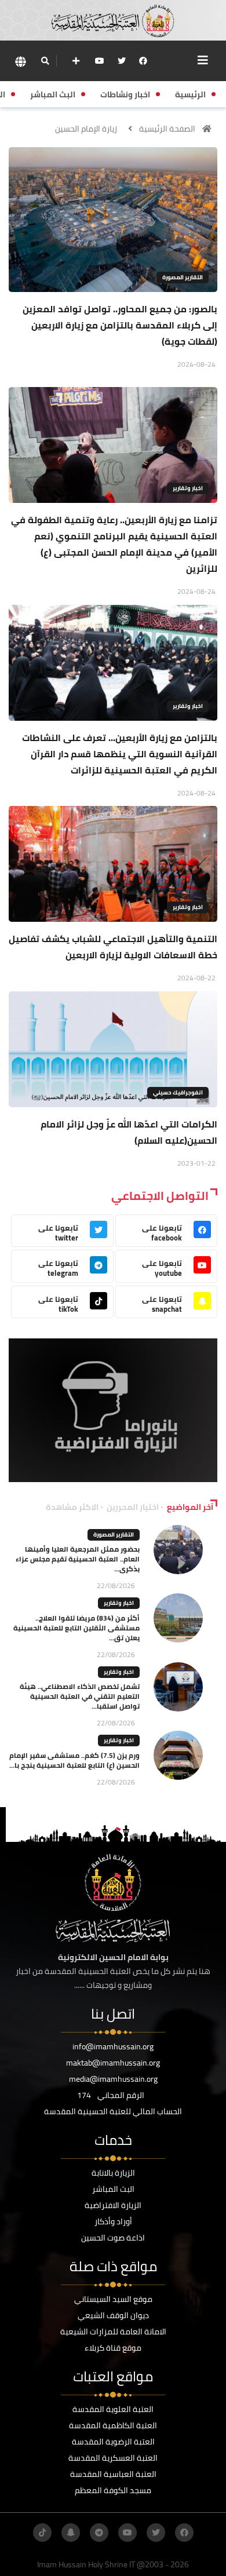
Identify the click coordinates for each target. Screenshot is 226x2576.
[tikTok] (42, 2533)
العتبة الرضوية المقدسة (113, 2442)
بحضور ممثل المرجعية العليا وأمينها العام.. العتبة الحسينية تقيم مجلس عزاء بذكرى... (78, 1559)
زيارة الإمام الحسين (86, 129)
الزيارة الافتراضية (113, 2205)
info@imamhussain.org (113, 2046)
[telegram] (99, 2533)
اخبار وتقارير (188, 488)
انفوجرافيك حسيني (178, 1092)
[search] (45, 61)
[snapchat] (71, 2533)
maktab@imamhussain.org (113, 2063)
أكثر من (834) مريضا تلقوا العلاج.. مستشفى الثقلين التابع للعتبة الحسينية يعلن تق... (76, 1628)
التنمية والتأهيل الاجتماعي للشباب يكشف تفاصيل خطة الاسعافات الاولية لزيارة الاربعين (113, 947)
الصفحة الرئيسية (167, 129)
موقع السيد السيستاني (113, 2299)
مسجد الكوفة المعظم (113, 2490)
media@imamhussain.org (113, 2079)
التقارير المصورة (183, 277)
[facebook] (143, 61)
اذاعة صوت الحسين (113, 2238)
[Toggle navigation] (203, 60)
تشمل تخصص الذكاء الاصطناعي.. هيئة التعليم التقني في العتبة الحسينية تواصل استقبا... (80, 1696)
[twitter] (122, 61)
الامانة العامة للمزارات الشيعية (113, 2331)
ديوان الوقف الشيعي (113, 2315)
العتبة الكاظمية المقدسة (113, 2425)
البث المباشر (113, 2189)
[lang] (20, 61)
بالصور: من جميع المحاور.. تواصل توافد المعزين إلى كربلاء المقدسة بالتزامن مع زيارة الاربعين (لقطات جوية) (120, 325)
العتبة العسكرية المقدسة (113, 2458)
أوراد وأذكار (113, 2221)
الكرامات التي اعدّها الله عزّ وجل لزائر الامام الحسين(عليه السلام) (129, 1132)
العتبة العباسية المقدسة (113, 2474)
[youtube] (100, 61)
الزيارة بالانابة (113, 2173)
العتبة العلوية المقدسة (113, 2409)
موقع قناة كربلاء (113, 2348)
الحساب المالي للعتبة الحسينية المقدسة (113, 2111)
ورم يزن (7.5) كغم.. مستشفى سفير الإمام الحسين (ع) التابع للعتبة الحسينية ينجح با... (74, 1760)
